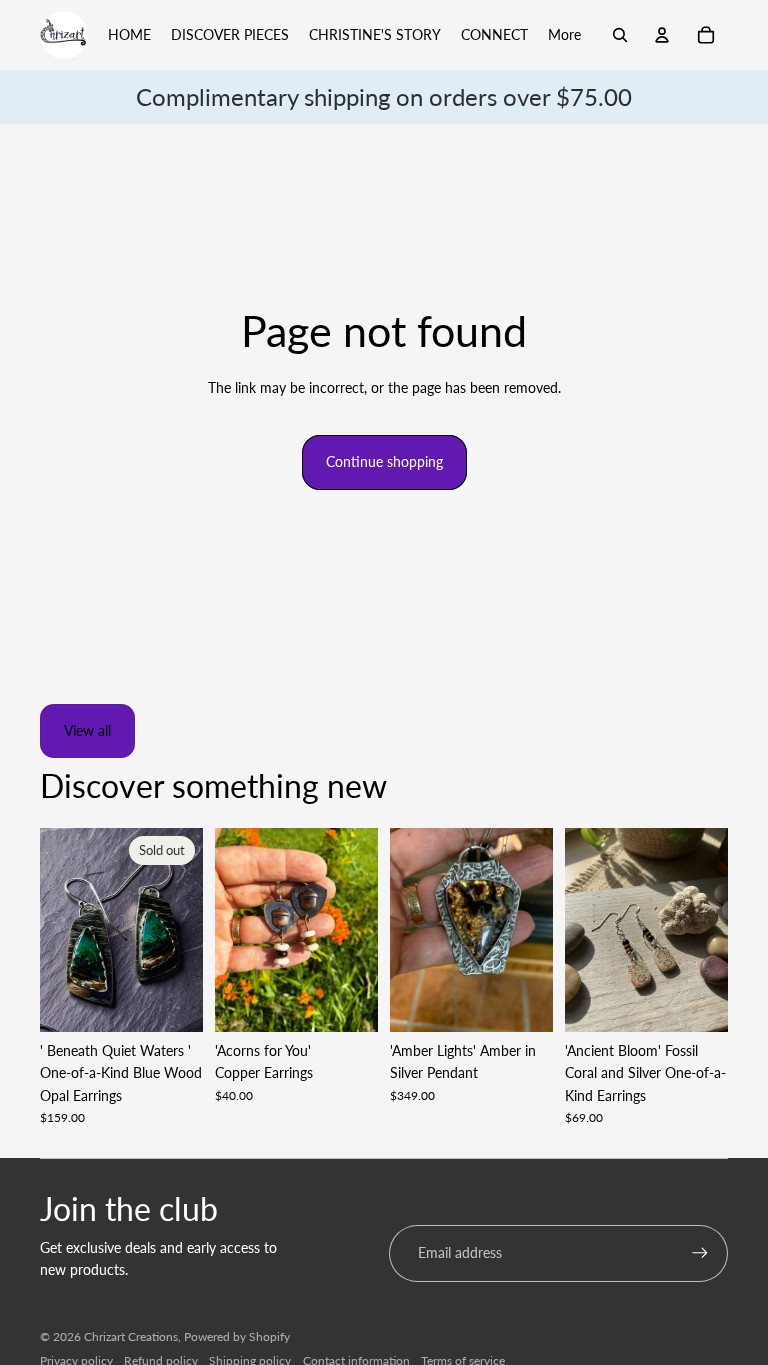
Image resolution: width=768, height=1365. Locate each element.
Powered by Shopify (237, 1336)
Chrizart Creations (131, 1336)
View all (87, 730)
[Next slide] (187, 929)
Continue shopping (384, 461)
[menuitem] (564, 35)
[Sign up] (700, 1253)
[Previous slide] (55, 929)
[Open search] (620, 35)
